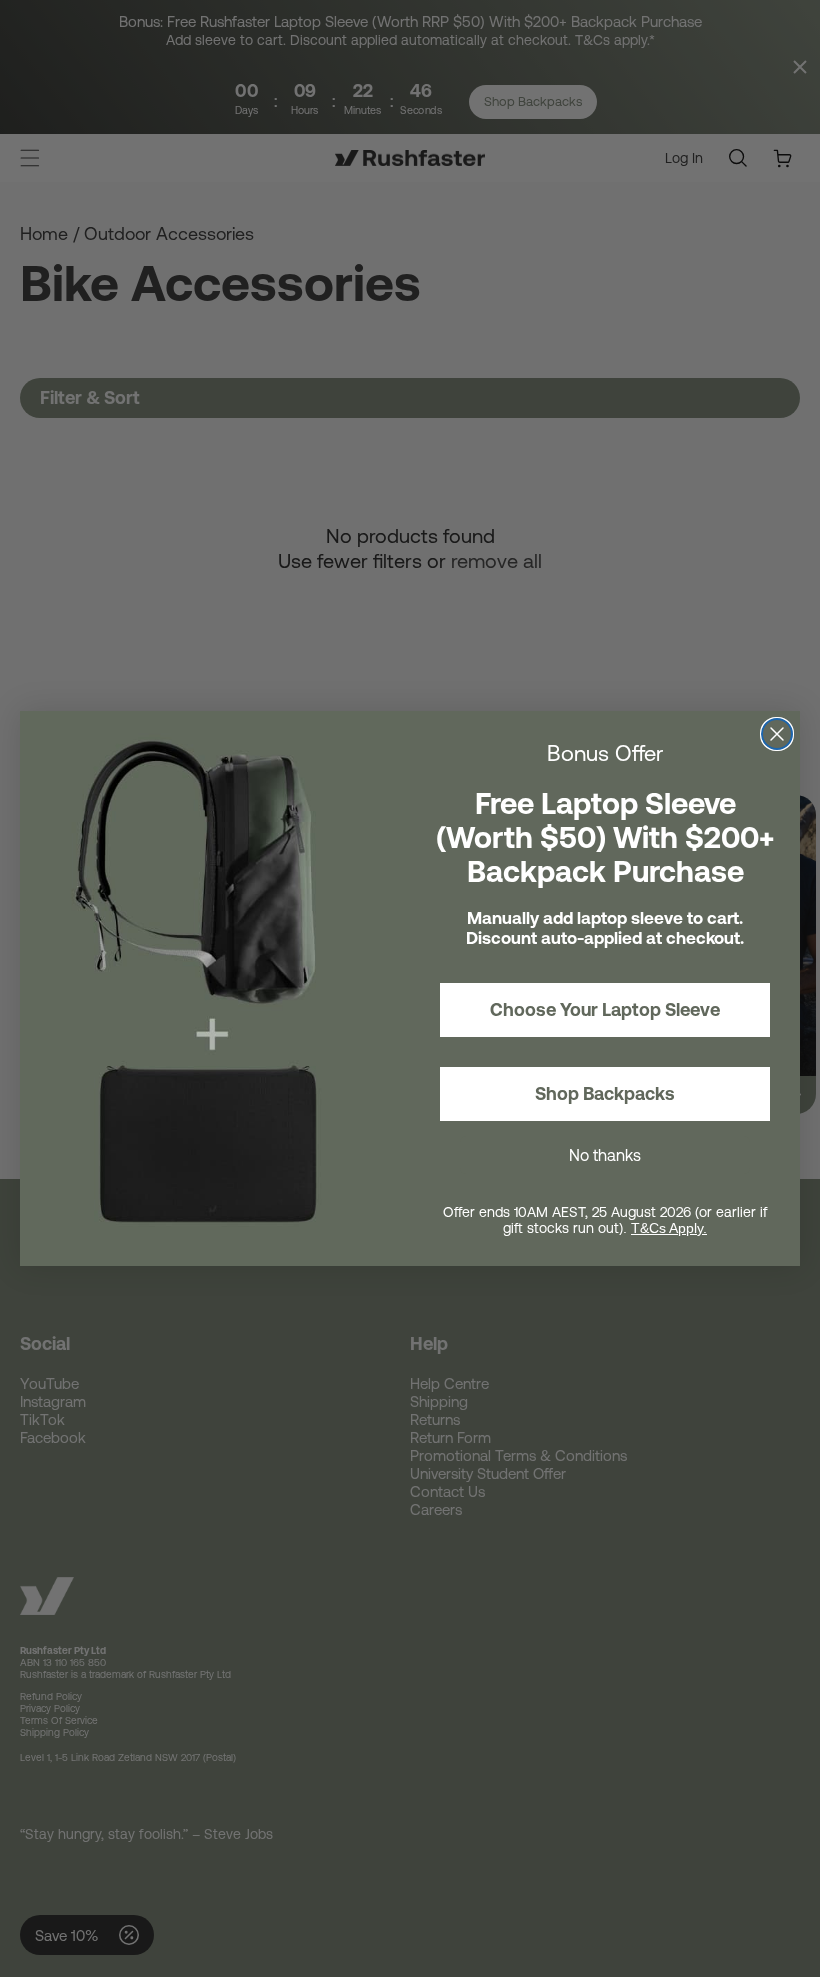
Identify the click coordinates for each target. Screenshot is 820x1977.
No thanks (605, 1155)
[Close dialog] (777, 734)
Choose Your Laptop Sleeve (605, 1009)
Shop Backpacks (605, 1093)
